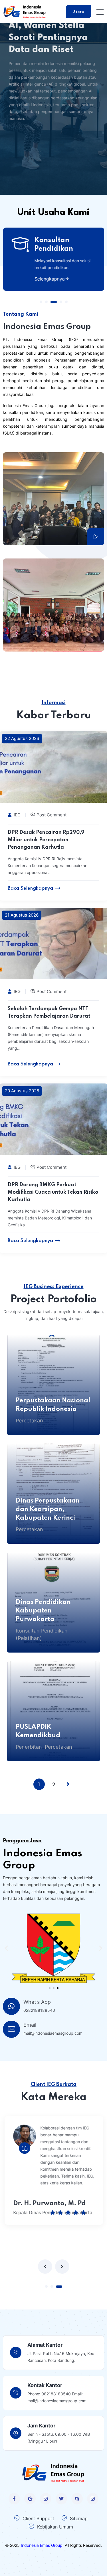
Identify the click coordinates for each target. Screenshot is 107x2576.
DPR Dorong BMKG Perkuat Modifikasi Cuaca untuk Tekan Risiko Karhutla (53, 1192)
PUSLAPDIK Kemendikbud (38, 1731)
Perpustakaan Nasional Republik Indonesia (53, 1405)
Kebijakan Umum (55, 2527)
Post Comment (52, 815)
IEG (17, 815)
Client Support (38, 2518)
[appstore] (30, 2499)
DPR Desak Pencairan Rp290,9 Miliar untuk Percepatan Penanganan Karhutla (46, 840)
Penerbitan (29, 1747)
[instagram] (46, 2499)
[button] (41, 302)
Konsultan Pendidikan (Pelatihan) (42, 1634)
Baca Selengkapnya (30, 888)
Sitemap (79, 2518)
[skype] (77, 2499)
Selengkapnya (49, 279)
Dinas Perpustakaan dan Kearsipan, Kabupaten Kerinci (48, 1509)
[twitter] (61, 2499)
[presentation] (45, 2267)
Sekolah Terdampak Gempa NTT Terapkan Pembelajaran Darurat (49, 1012)
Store (79, 12)
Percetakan (29, 1421)
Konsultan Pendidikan (53, 245)
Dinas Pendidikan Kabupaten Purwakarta (43, 1611)
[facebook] (14, 2499)
